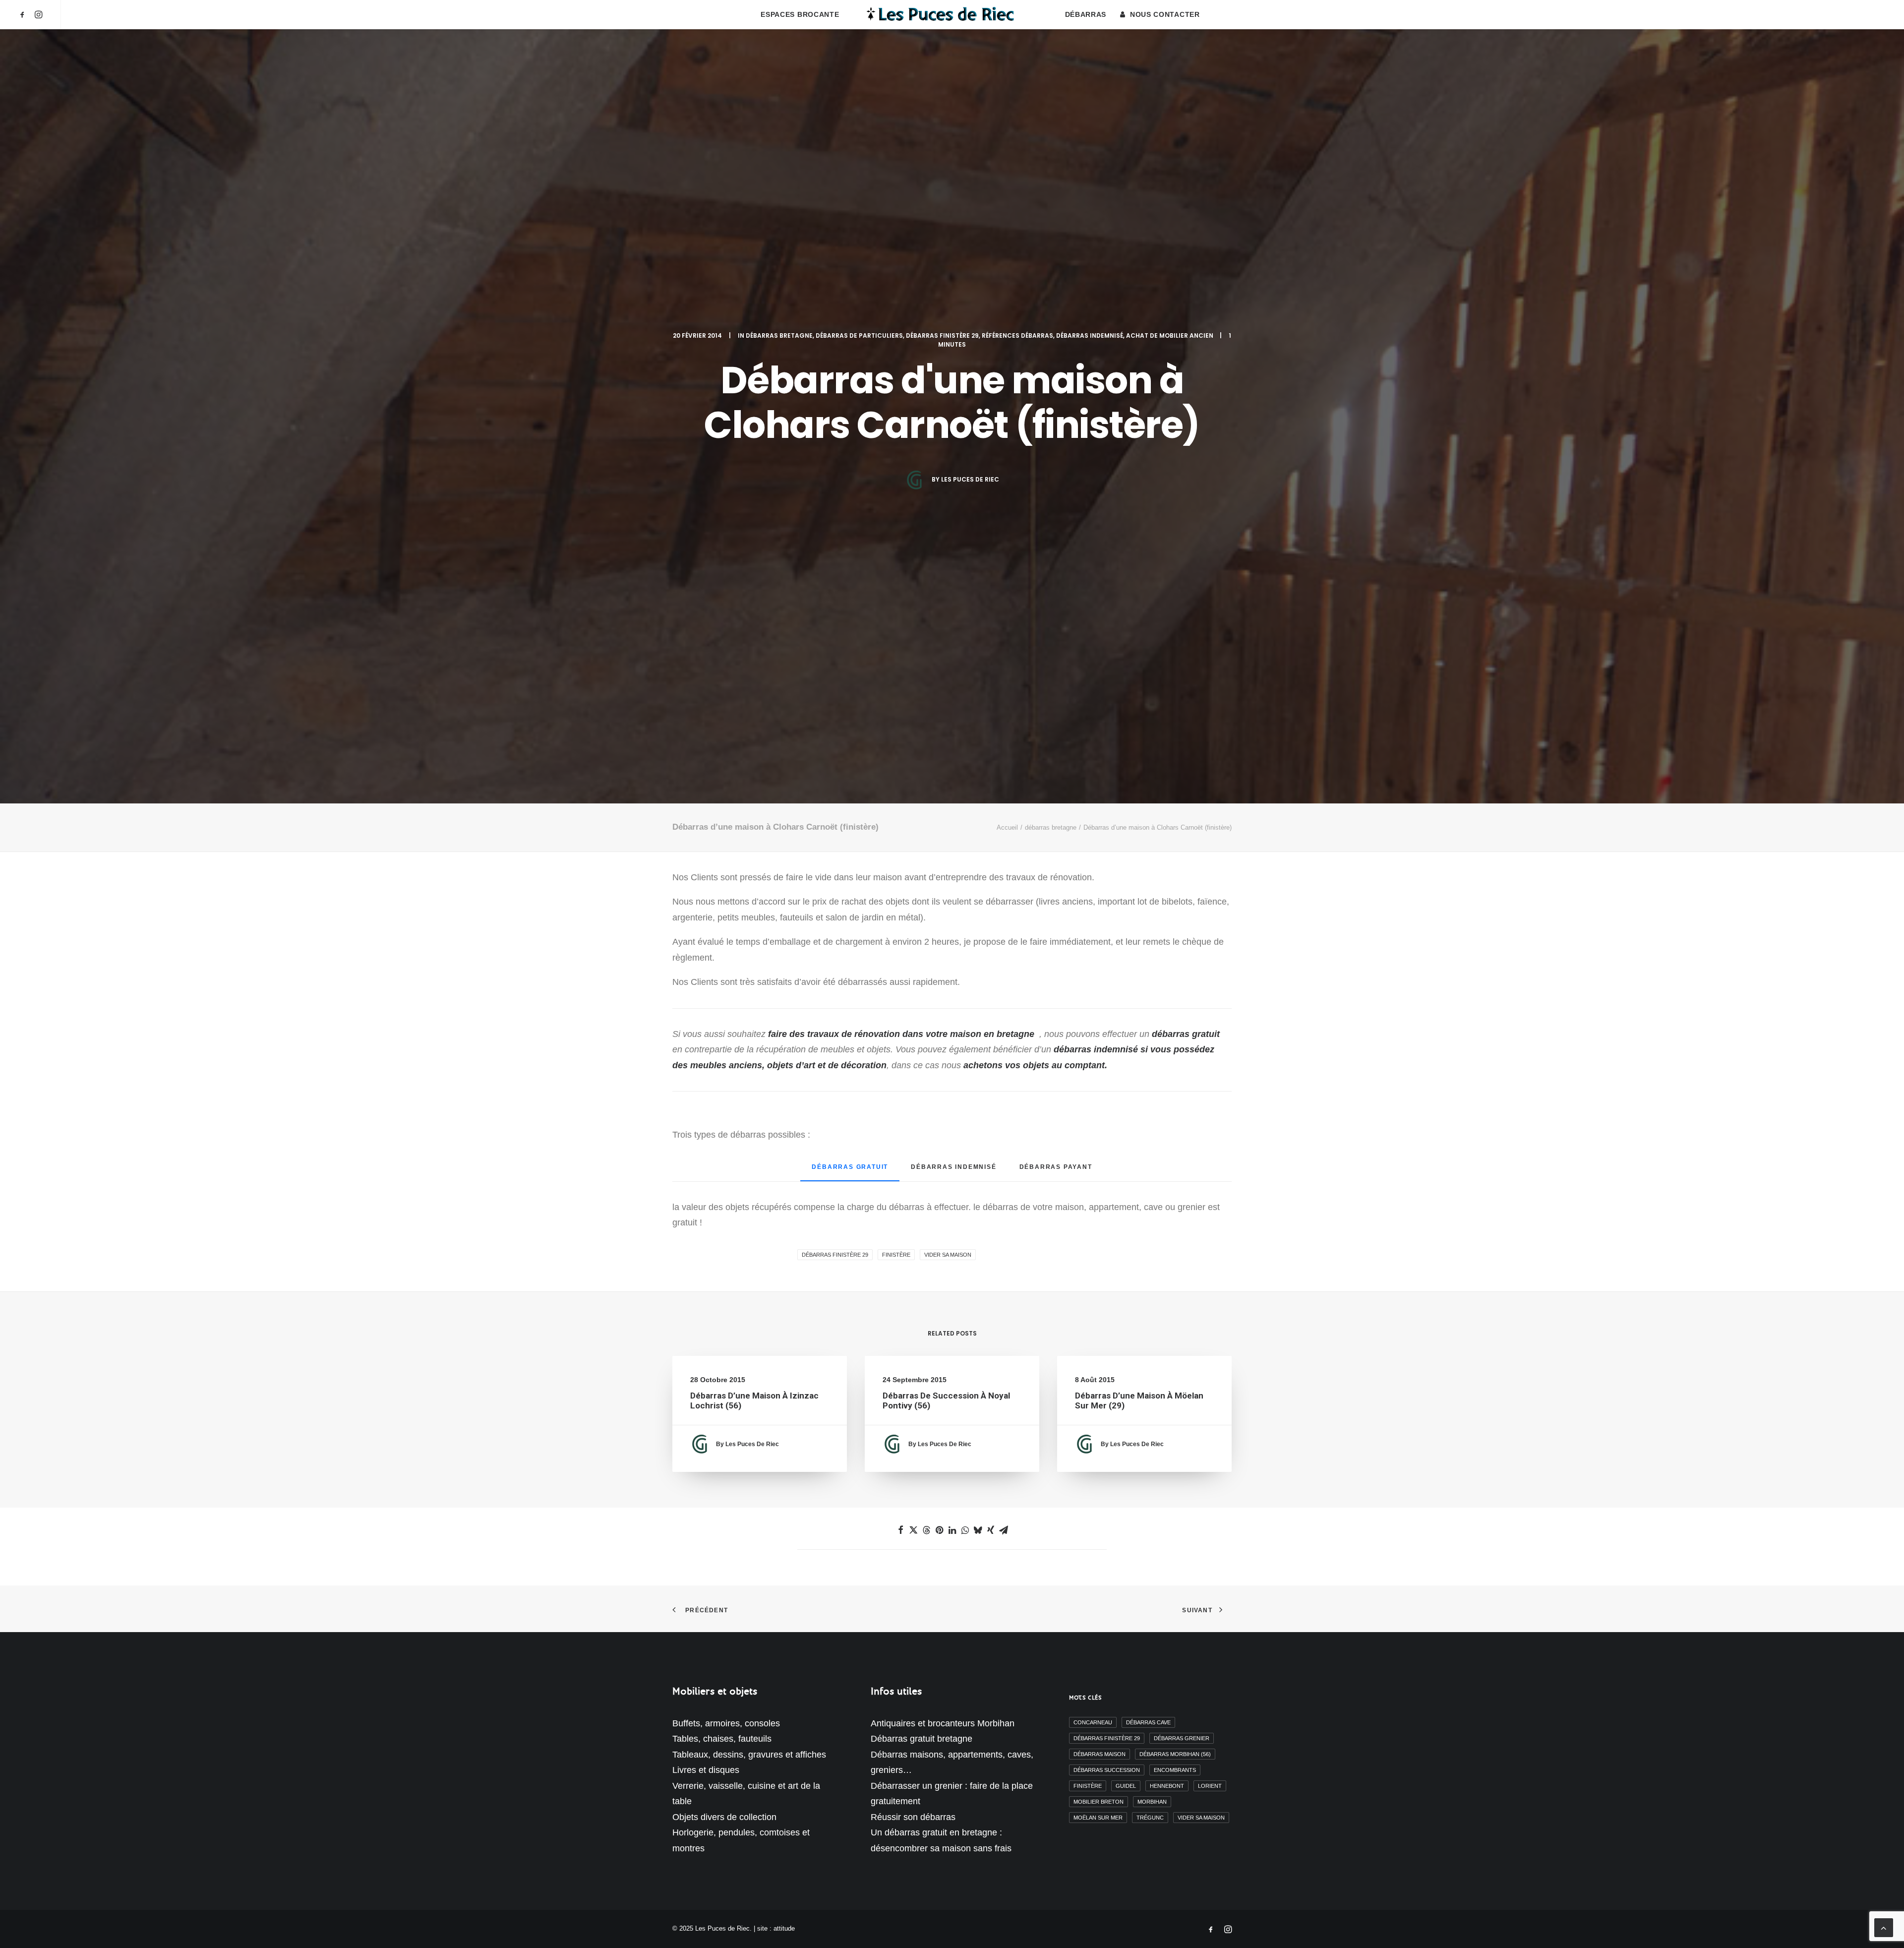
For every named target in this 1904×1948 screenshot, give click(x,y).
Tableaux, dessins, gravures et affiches (749, 1755)
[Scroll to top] (1884, 1927)
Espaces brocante (800, 14)
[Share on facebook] (900, 1530)
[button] (24, 14)
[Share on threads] (926, 1530)
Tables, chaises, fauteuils (722, 1739)
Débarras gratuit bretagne (922, 1739)
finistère (896, 1255)
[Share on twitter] (913, 1530)
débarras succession (1107, 1770)
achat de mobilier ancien (1170, 335)
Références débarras (1017, 335)
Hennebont (1167, 1786)
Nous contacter (1165, 14)
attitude (784, 1928)
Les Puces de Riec (970, 479)
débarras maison (1100, 1754)
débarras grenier (1182, 1738)
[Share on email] (1004, 1530)
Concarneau (1093, 1722)
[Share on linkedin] (952, 1530)
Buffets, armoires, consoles (726, 1723)
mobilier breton (1099, 1802)
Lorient (1210, 1786)
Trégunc (1150, 1818)
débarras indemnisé (1090, 335)
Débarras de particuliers (859, 335)
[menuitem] (24, 14)
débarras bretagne (779, 335)
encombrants (1175, 1770)
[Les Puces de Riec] (952, 14)
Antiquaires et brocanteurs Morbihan (943, 1723)
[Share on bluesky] (978, 1530)
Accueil (1007, 827)
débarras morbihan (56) (1175, 1754)
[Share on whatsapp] (965, 1530)
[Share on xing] (991, 1530)
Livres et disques (706, 1770)
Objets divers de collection (724, 1817)
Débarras (1086, 14)
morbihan (1152, 1802)
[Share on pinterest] (939, 1530)
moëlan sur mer (1098, 1818)
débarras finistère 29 (942, 335)
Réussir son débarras (913, 1817)
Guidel (1126, 1786)
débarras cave (1148, 1722)
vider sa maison (948, 1255)
